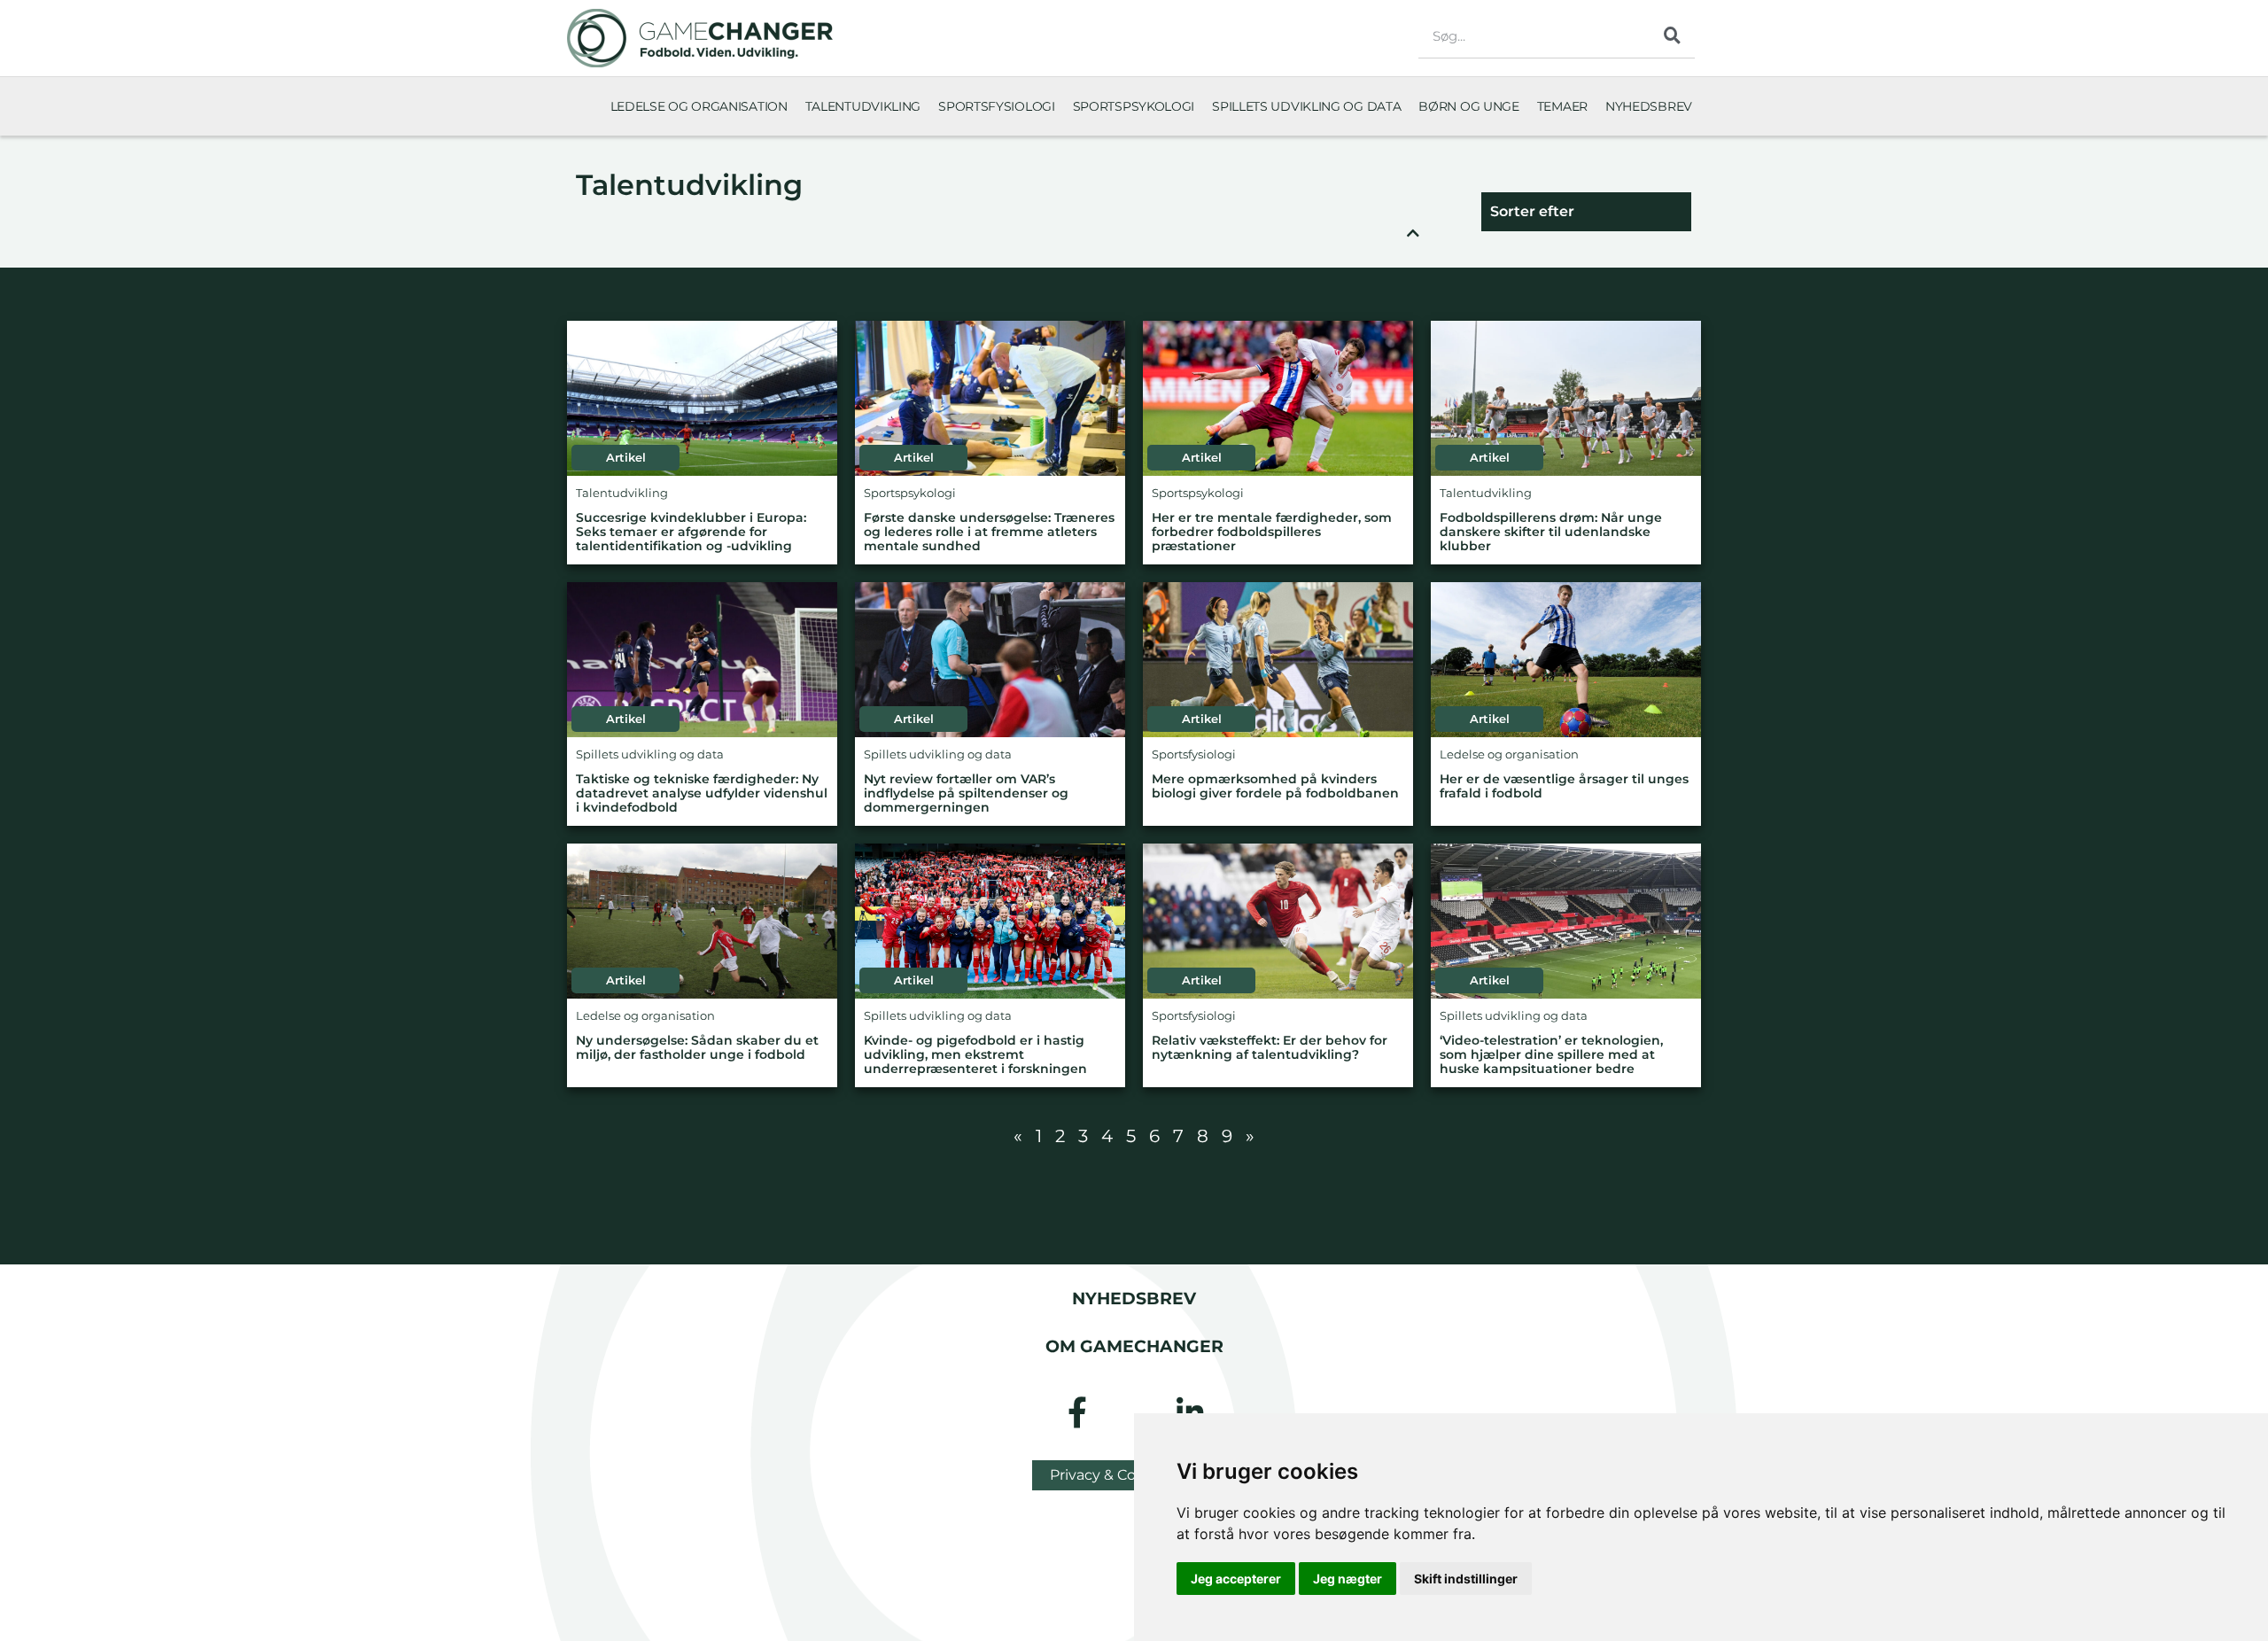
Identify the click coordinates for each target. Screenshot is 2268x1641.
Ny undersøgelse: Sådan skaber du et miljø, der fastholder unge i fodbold (697, 1048)
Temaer (1562, 106)
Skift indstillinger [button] (1466, 1579)
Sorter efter (1532, 211)
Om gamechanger (1134, 1346)
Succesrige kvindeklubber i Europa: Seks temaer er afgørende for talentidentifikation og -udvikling (691, 532)
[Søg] (1673, 35)
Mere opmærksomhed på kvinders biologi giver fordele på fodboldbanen (1275, 786)
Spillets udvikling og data (1306, 106)
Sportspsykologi (1134, 106)
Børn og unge (1468, 106)
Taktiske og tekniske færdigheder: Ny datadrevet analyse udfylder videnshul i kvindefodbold (702, 793)
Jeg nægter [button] (1348, 1579)
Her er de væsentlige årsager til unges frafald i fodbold (1564, 786)
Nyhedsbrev (1649, 106)
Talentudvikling (863, 106)
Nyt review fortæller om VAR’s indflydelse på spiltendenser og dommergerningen (966, 793)
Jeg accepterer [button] (1236, 1579)
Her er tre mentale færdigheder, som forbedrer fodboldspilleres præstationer (1272, 532)
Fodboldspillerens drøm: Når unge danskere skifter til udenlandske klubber (1551, 532)
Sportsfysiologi (997, 106)
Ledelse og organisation (699, 106)
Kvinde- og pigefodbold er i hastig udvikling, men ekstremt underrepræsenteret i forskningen (975, 1055)
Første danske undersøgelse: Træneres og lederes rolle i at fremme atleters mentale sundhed (989, 532)
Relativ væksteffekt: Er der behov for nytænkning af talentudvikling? (1270, 1048)
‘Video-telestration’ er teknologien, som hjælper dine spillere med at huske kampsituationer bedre (1551, 1055)
